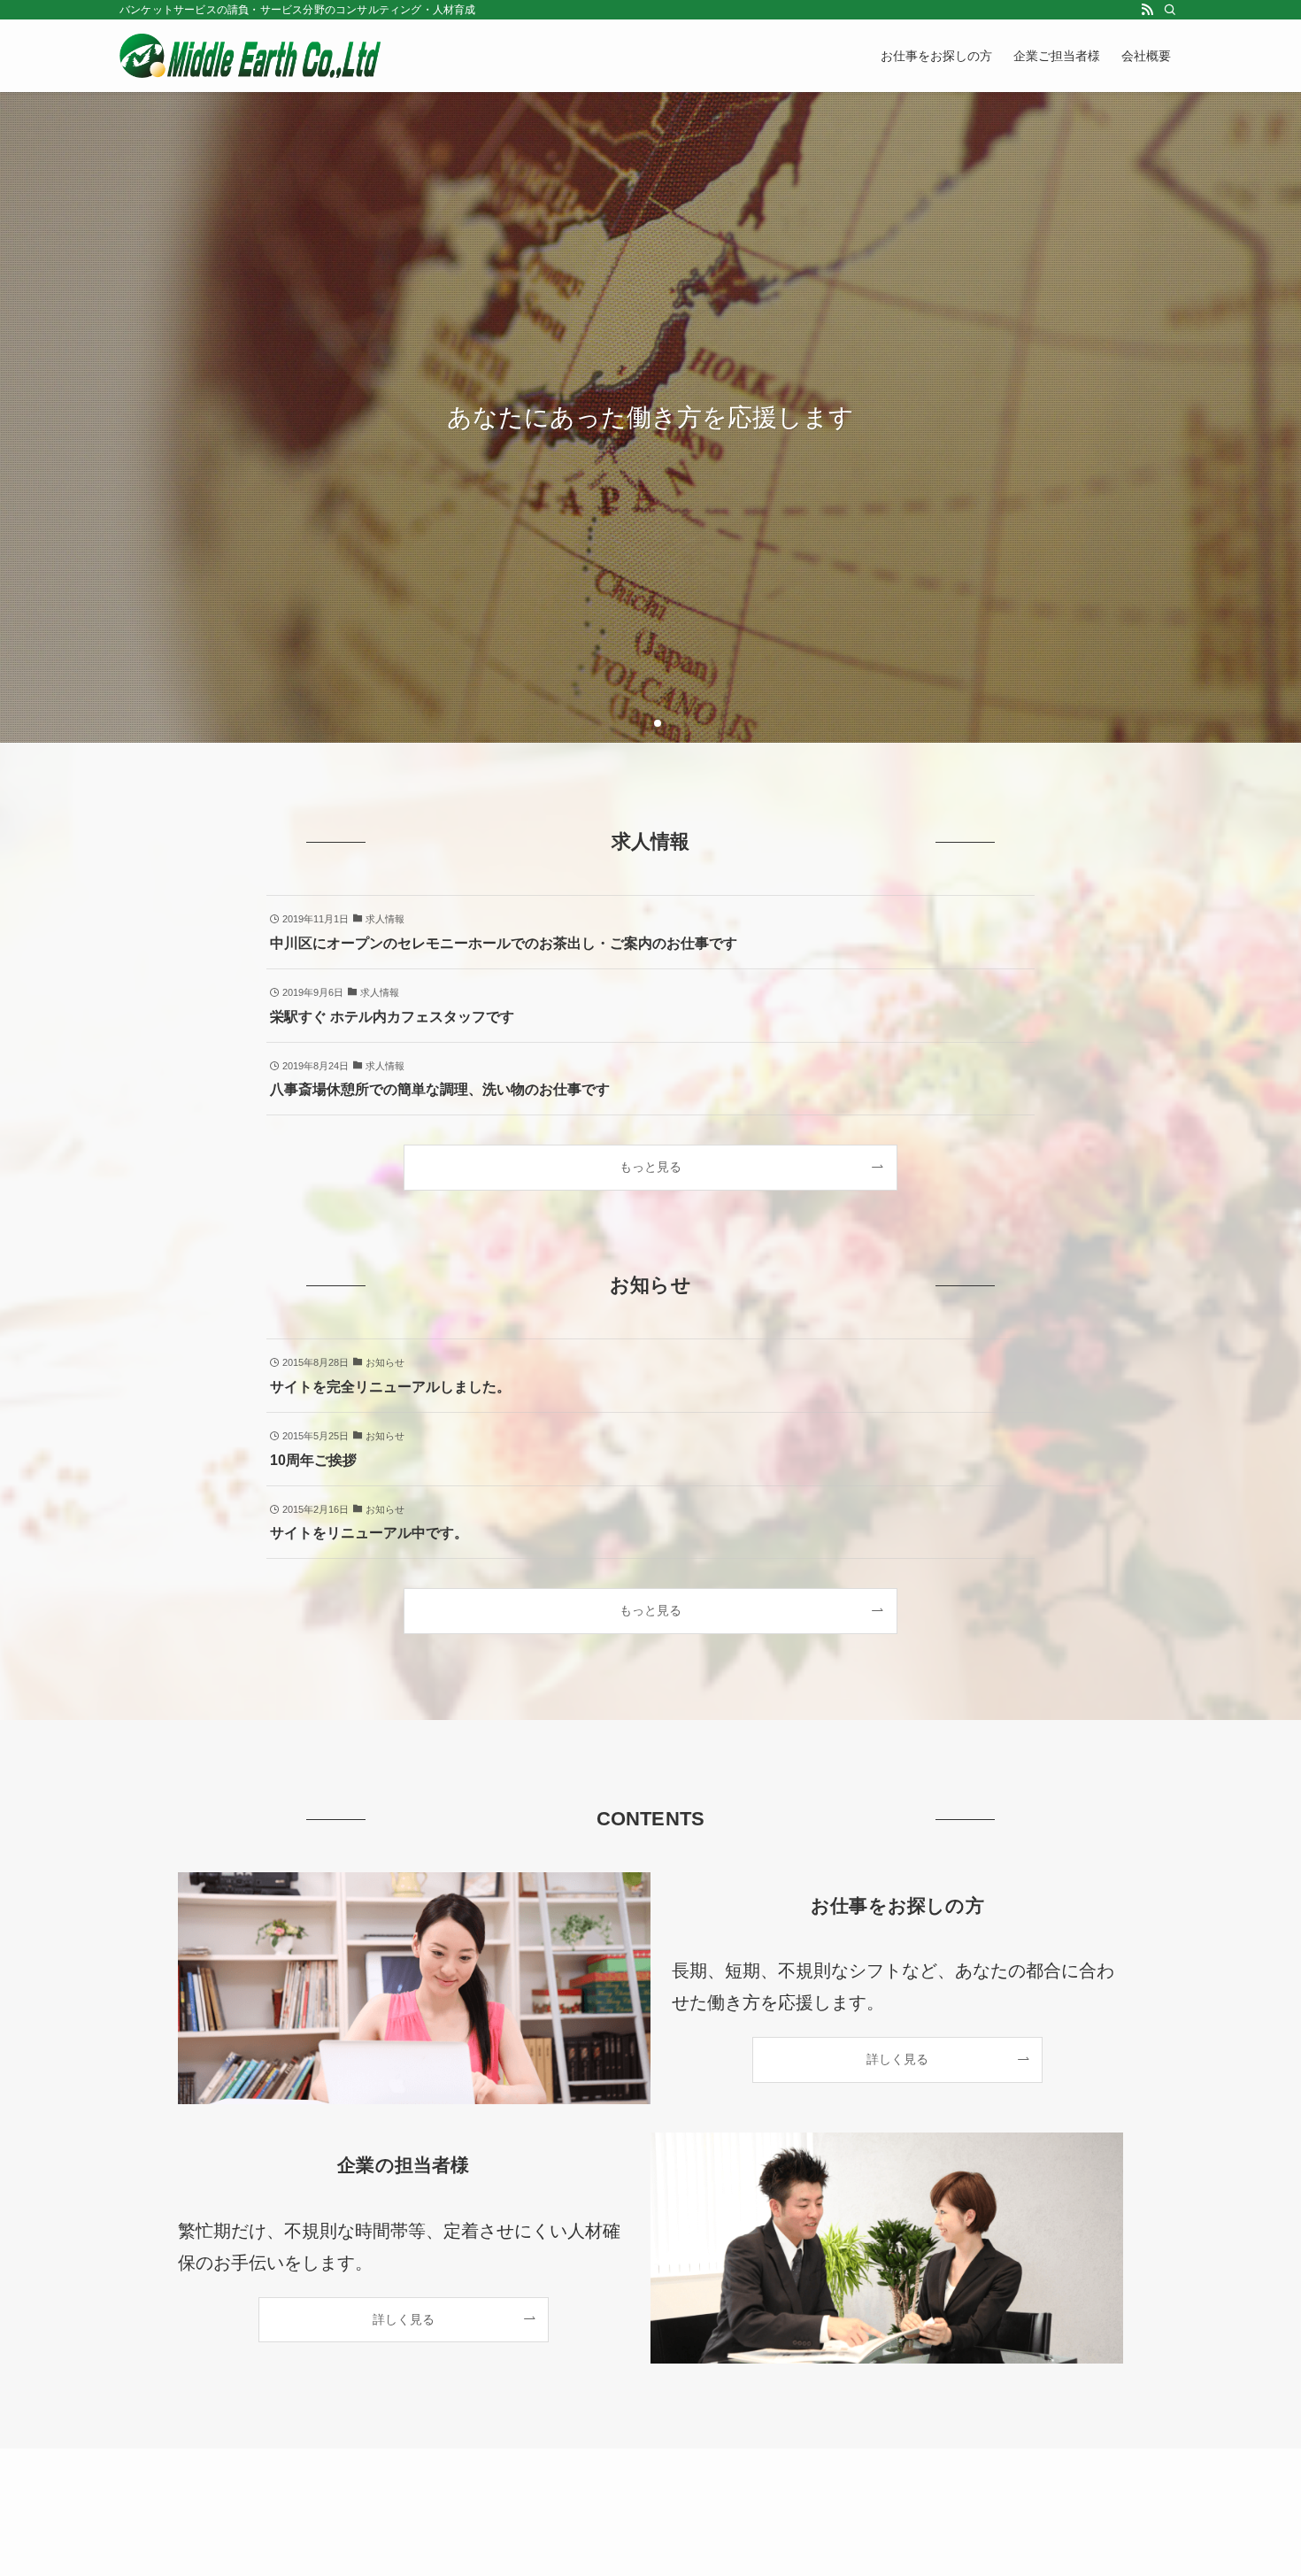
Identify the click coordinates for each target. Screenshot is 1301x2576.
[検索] (1170, 10)
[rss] (1147, 10)
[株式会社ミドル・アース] (250, 56)
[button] (643, 723)
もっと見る (650, 1167)
